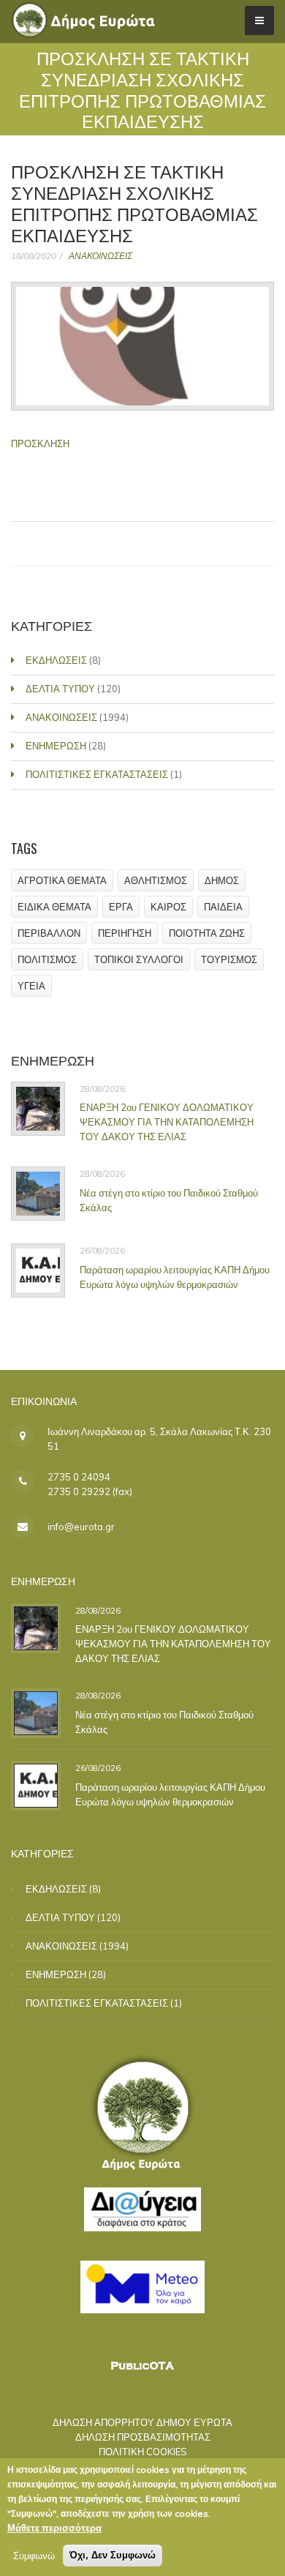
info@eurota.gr (81, 1527)
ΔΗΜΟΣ (222, 880)
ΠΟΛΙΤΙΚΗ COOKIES (143, 2452)
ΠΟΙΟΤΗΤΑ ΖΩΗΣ (207, 933)
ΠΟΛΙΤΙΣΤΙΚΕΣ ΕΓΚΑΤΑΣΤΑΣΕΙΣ (97, 774)
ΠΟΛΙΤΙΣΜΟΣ (47, 959)
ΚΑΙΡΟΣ (168, 907)
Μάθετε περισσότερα (54, 2528)
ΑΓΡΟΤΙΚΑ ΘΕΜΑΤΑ (62, 880)
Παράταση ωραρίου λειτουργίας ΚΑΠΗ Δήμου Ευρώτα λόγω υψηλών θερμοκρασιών (175, 1277)
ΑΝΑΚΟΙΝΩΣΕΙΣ (100, 256)
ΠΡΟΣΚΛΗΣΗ (40, 443)
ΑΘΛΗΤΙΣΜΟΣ (156, 880)
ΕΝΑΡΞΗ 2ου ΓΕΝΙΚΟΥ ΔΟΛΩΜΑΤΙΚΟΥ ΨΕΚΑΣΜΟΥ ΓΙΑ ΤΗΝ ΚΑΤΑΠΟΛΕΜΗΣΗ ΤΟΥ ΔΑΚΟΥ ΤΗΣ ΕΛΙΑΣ (167, 1122)
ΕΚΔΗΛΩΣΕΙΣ (56, 660)
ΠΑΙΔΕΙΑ (223, 907)
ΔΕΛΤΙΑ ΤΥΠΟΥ (60, 689)
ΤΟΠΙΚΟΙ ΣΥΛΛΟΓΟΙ (139, 959)
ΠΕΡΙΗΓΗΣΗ (125, 933)
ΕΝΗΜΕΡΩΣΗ (56, 746)
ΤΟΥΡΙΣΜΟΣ (229, 959)
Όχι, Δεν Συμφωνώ (113, 2555)
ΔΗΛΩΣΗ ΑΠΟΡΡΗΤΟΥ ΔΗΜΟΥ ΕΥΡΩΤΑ (142, 2422)
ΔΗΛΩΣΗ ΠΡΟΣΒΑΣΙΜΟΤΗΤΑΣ (143, 2437)
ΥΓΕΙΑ (31, 986)
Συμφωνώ (34, 2556)
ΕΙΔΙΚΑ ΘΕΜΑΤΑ (54, 907)
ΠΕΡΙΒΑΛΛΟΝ (49, 933)
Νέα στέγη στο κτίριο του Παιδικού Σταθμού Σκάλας (169, 1200)
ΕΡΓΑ (121, 907)
